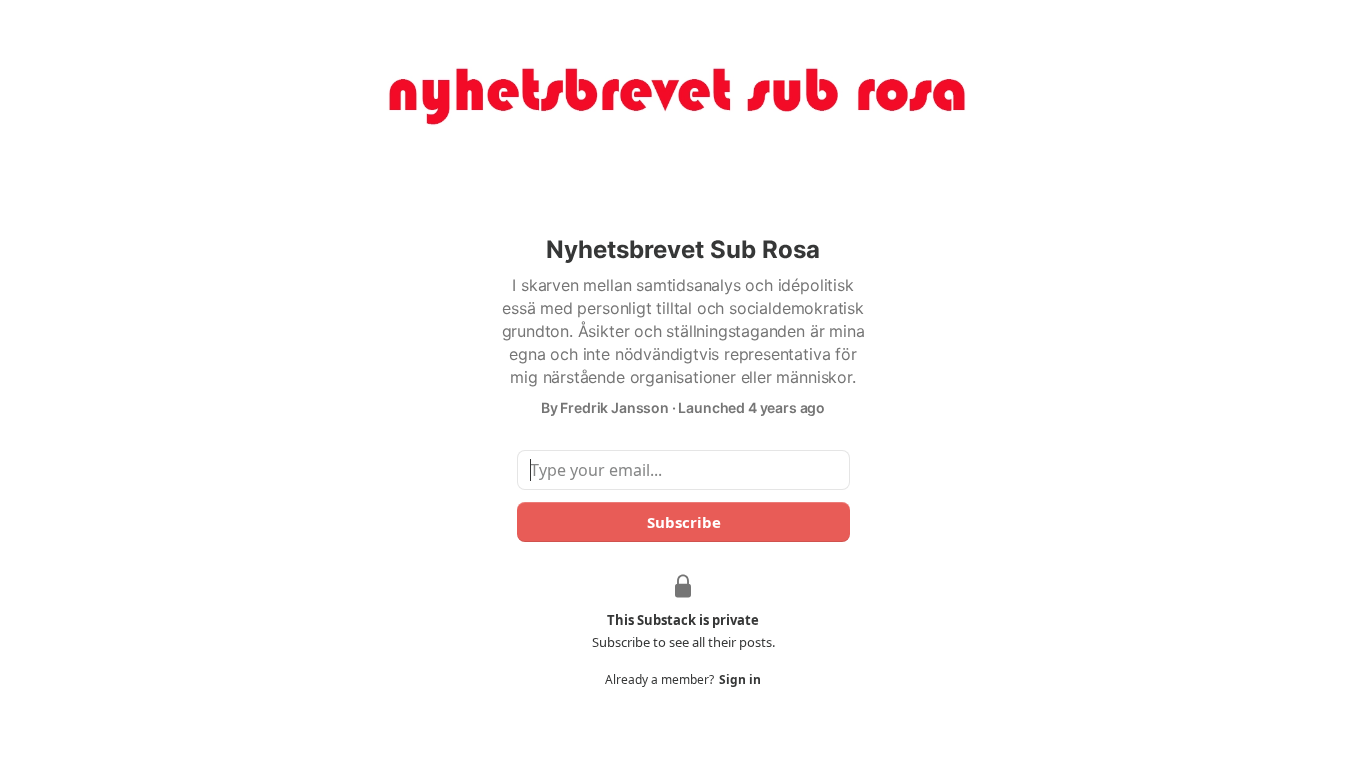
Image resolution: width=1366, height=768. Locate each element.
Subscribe (683, 522)
